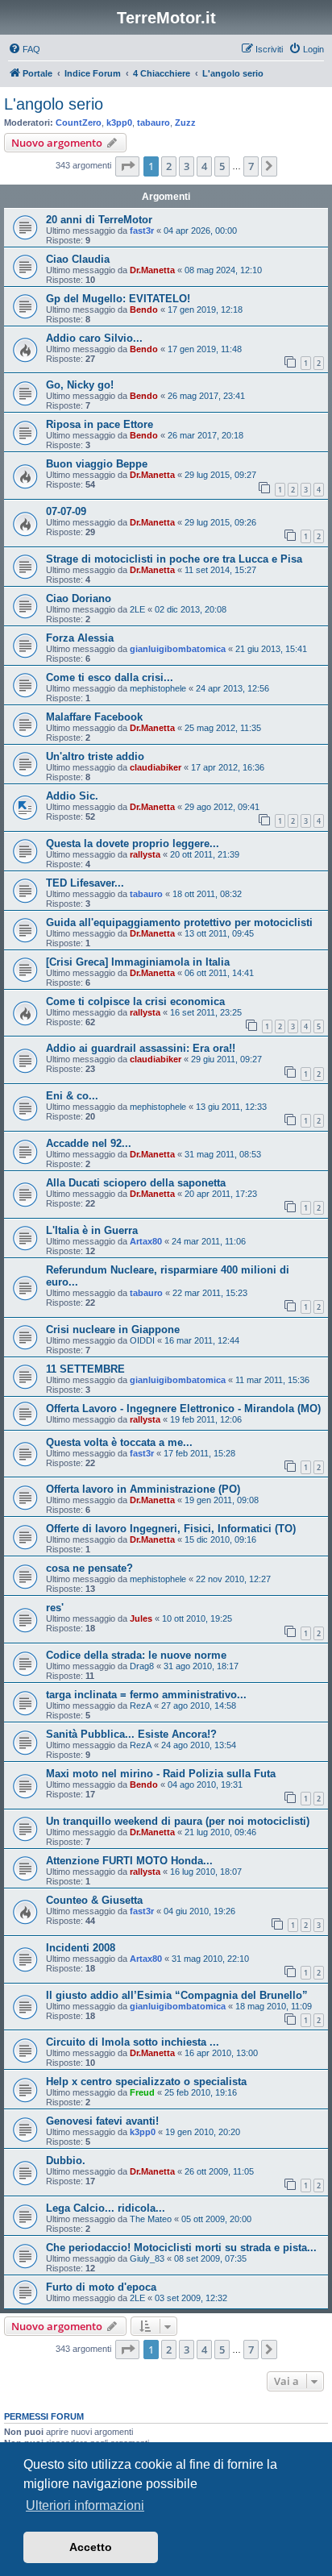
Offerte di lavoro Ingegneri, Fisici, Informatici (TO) (171, 1529)
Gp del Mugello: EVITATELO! (118, 299)
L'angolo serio (54, 104)
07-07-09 (66, 511)
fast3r (142, 231)
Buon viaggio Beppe (97, 464)
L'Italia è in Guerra (92, 1230)
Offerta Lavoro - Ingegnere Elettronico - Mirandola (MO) (183, 1408)
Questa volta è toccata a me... (119, 1442)
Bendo (144, 310)
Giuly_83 (147, 2258)
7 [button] (251, 166)
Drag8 (142, 1666)
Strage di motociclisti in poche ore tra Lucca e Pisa (174, 559)
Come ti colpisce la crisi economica (135, 1001)
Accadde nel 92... (89, 1143)
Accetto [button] (91, 2547)
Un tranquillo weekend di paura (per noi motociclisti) (178, 1821)
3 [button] (187, 166)
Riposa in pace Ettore (100, 424)
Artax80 (146, 1241)
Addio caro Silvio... (94, 338)
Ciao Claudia (78, 259)
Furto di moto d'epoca (101, 2287)
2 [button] (169, 166)
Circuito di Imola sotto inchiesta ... (133, 2042)
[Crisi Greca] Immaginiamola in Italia (138, 962)
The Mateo (151, 2219)
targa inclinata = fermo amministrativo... (146, 1695)
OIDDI (142, 1340)
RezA (141, 1706)
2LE (137, 609)
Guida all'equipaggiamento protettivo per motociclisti (179, 922)
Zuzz (185, 123)
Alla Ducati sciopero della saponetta (136, 1183)
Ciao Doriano (79, 598)
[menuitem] (24, 49)
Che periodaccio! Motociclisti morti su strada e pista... (181, 2248)
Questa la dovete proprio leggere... (133, 843)
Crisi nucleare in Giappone (113, 1330)
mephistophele (158, 688)
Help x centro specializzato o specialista (146, 2082)
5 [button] (222, 166)
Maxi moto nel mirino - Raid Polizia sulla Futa (161, 1774)
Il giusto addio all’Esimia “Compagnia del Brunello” (177, 1995)
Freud (142, 2092)
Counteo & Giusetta (94, 1900)
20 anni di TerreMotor (99, 220)
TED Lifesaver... (85, 883)
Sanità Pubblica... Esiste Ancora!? (131, 1734)
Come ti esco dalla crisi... (110, 677)
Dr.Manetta (152, 270)
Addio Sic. (72, 796)
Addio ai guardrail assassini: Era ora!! (141, 1048)
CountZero (79, 123)
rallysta (145, 854)
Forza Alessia (80, 638)
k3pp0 (119, 123)
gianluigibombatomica (178, 649)
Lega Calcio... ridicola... (106, 2208)
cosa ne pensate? (89, 1568)
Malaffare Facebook (94, 717)
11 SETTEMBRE (85, 1369)
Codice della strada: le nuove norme (136, 1655)
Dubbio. (66, 2161)
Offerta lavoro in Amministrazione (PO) (143, 1489)
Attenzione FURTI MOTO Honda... (129, 1861)
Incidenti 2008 (81, 1948)
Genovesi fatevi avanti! (102, 2121)
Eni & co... (72, 1096)
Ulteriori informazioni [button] (85, 2505)
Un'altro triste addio (95, 756)
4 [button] (204, 166)
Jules (141, 1618)
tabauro (154, 123)
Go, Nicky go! (80, 385)
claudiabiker (156, 767)
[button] (127, 166)
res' (55, 1608)
